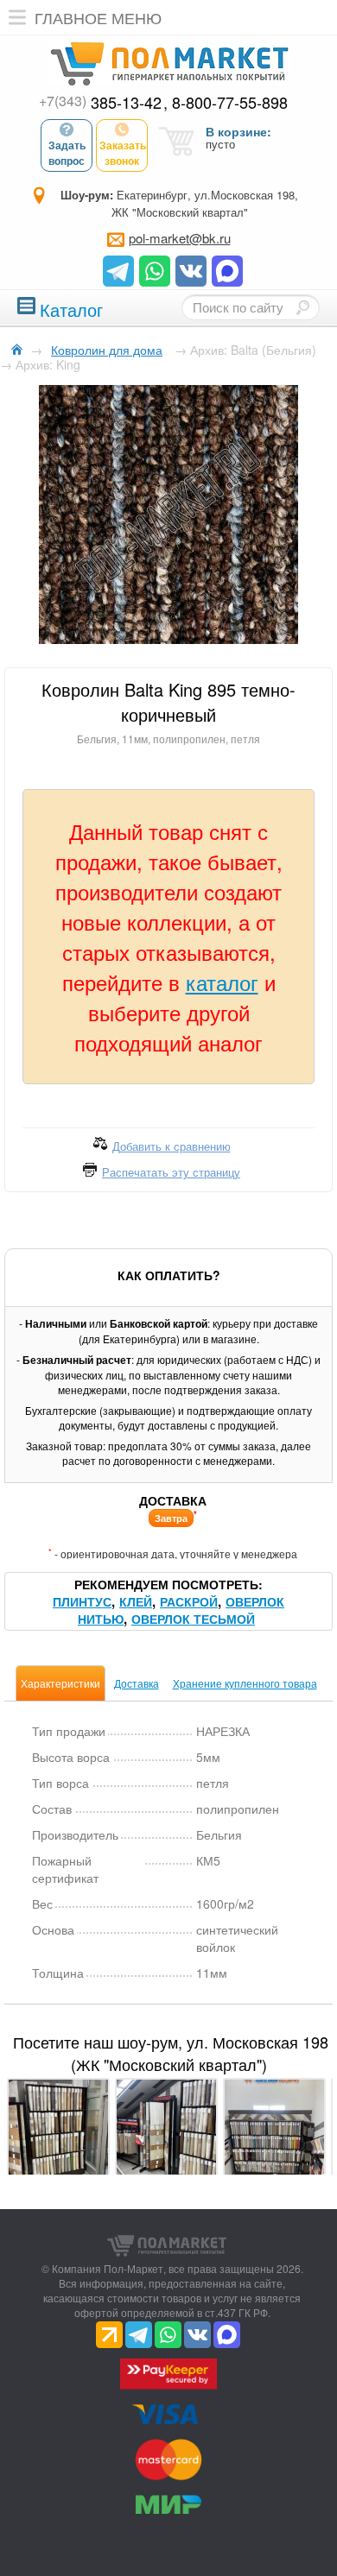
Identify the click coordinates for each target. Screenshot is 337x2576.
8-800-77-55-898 (230, 102)
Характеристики (60, 1683)
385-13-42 (100, 102)
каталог (222, 982)
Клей (136, 1601)
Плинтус (82, 1601)
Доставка (137, 1683)
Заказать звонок (123, 153)
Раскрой (189, 1601)
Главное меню (98, 17)
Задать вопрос (67, 153)
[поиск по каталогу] (302, 307)
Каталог (71, 308)
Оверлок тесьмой (193, 1619)
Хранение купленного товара (245, 1683)
